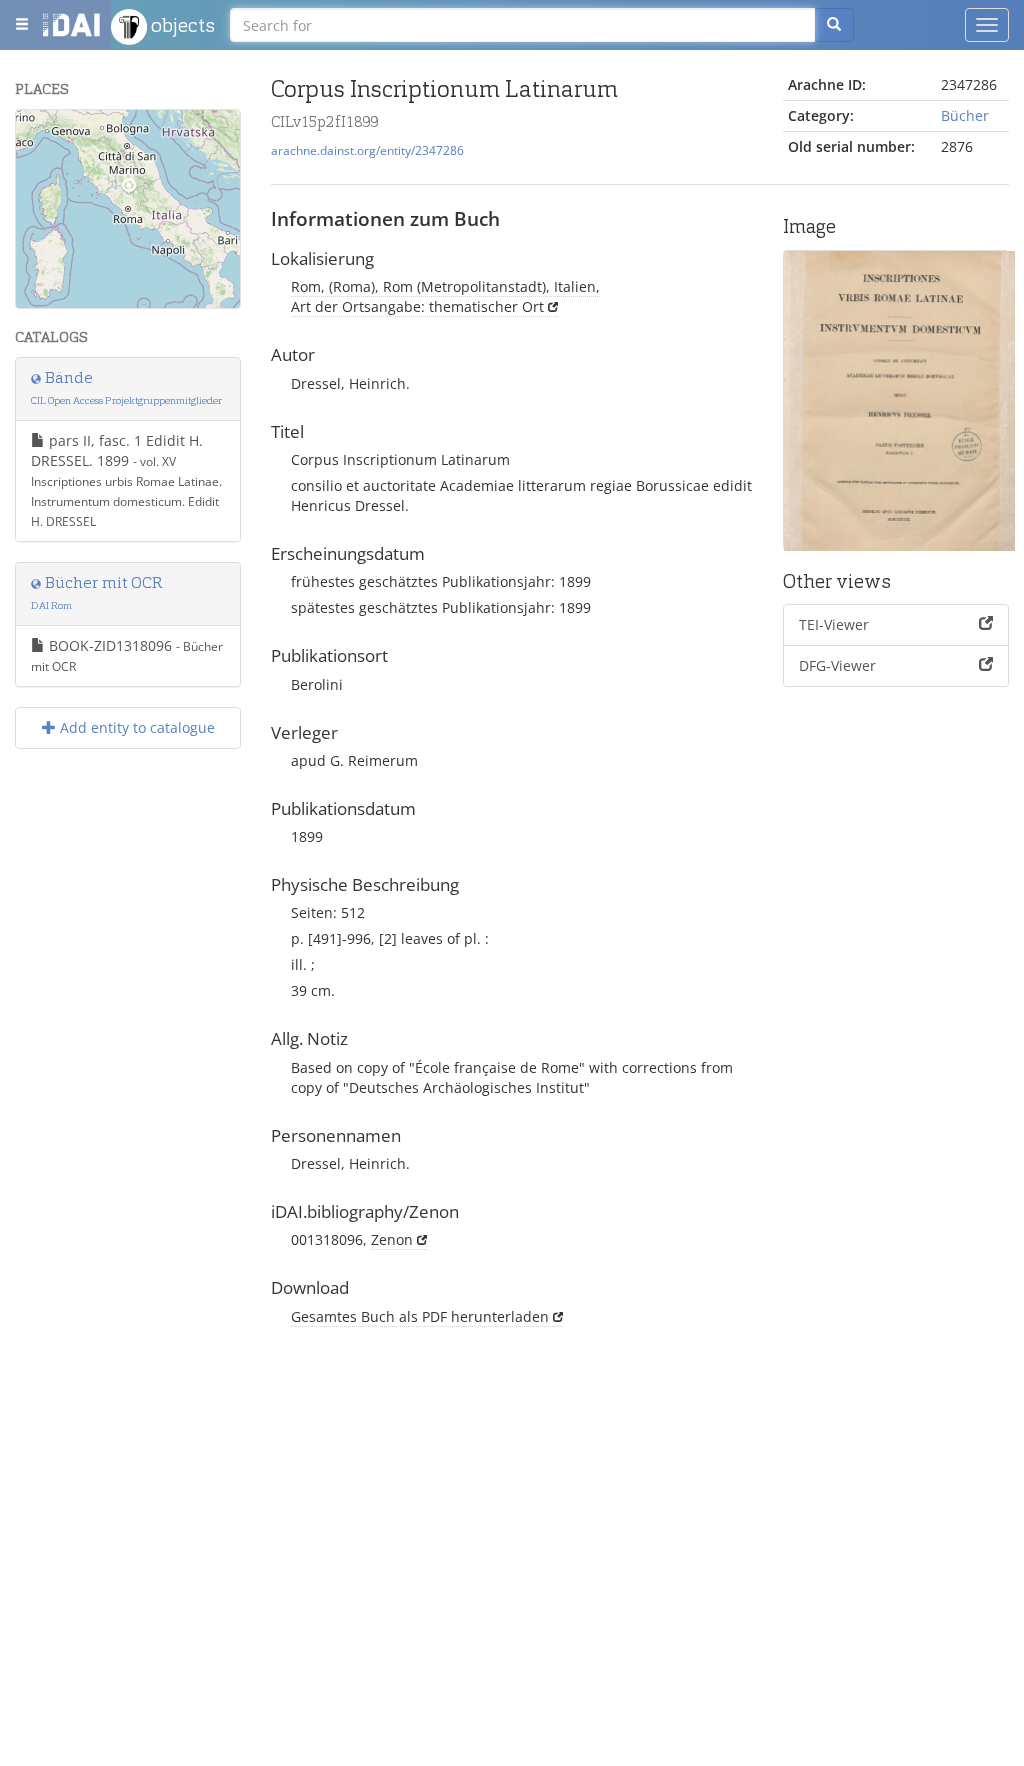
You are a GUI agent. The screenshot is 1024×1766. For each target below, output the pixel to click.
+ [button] (43, 136)
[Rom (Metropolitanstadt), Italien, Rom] (128, 189)
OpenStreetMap (193, 300)
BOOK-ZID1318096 (127, 655)
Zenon (392, 1239)
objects (181, 25)
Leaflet (41, 300)
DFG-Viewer (837, 665)
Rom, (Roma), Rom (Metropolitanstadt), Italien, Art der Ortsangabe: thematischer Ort (445, 296)
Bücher (965, 115)
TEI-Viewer (834, 624)
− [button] (43, 166)
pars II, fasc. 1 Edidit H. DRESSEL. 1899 (126, 480)
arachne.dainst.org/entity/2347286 (367, 150)
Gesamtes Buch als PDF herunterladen (420, 1316)
